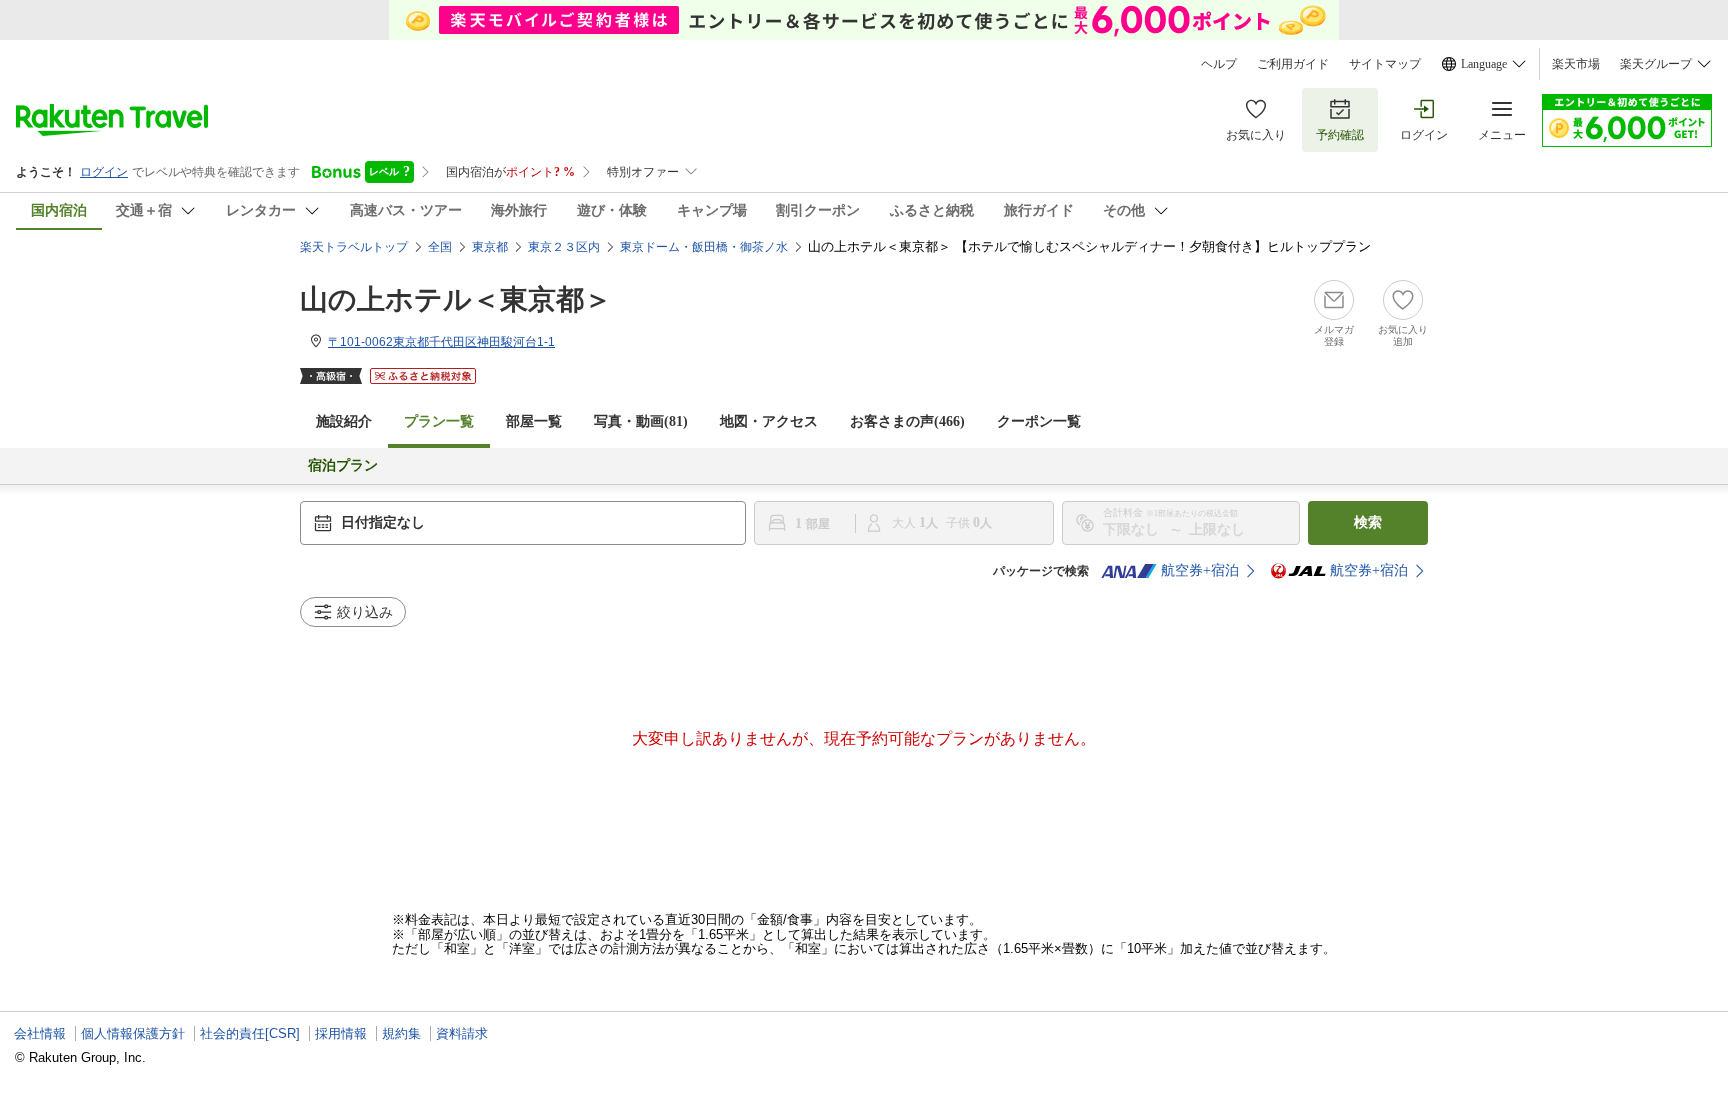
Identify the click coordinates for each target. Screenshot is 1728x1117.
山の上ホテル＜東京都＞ (456, 299)
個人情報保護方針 (133, 1033)
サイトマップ (1385, 64)
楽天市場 (1576, 64)
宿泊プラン (343, 465)
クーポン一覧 (1039, 421)
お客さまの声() (907, 421)
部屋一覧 (534, 421)
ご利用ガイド (1293, 64)
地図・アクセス (769, 421)
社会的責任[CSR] (250, 1033)
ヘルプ (1219, 64)
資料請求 (462, 1033)
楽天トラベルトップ (354, 247)
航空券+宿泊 (1200, 570)
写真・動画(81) (641, 421)
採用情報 (341, 1033)
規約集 (401, 1033)
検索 (1368, 522)
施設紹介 (344, 421)
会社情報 (40, 1033)
